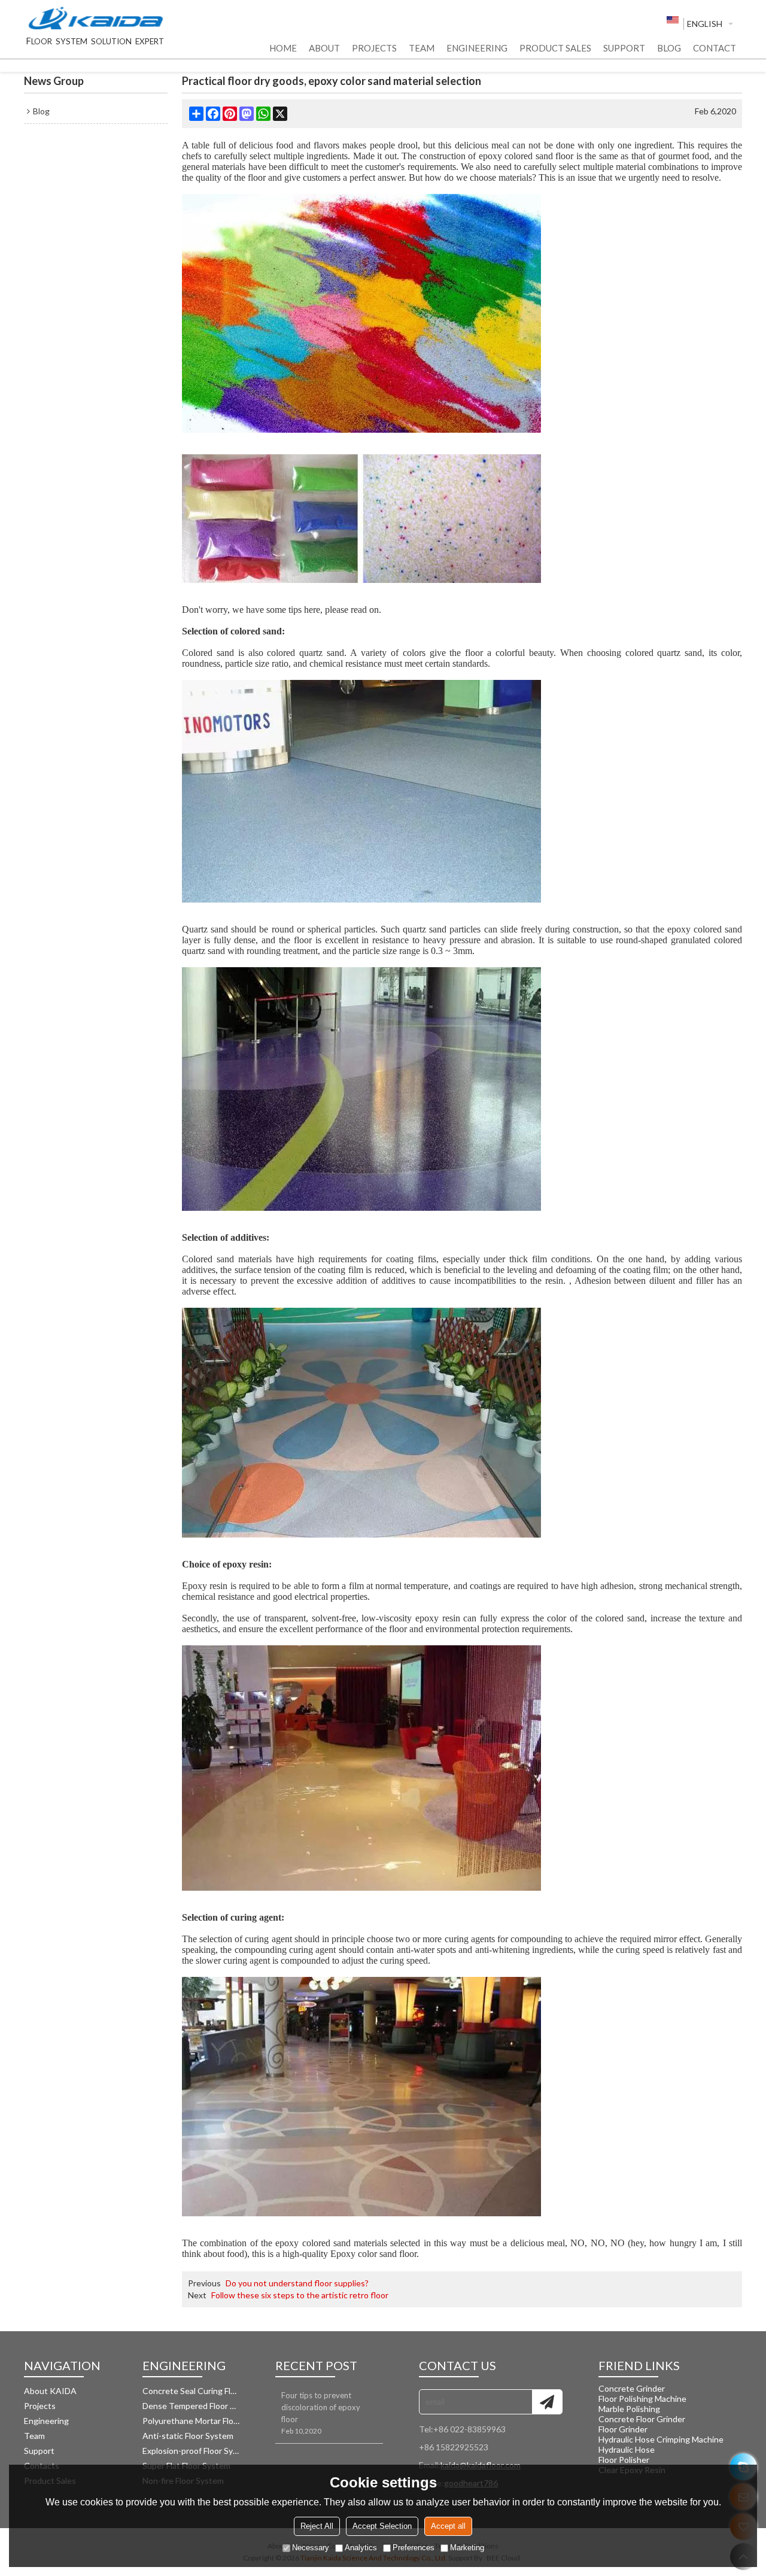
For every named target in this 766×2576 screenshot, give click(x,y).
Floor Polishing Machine (642, 2399)
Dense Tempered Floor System (191, 2406)
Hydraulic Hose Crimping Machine (661, 2439)
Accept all (448, 2527)
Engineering (46, 2421)
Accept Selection (382, 2527)
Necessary (311, 2548)
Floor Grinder (623, 2429)
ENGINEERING (477, 48)
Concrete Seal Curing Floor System (191, 2391)
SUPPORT (624, 48)
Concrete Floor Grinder (642, 2419)
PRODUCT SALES (555, 48)
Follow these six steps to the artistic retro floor (300, 2295)
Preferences (414, 2548)
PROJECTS (374, 48)
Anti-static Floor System (188, 2436)
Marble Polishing (629, 2409)
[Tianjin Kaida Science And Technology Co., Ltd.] (96, 19)
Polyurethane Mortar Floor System (191, 2421)
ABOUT (324, 48)
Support (39, 2451)
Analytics (361, 2548)
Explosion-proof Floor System (191, 2451)
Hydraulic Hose (627, 2449)
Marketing (467, 2548)
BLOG (669, 48)
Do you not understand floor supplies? (297, 2283)
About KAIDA (50, 2391)
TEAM (422, 48)
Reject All (317, 2527)
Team (34, 2436)
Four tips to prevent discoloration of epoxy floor (321, 2407)
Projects (40, 2406)
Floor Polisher (624, 2460)
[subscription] (547, 2402)
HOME (283, 48)
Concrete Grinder (632, 2388)
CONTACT (715, 48)
